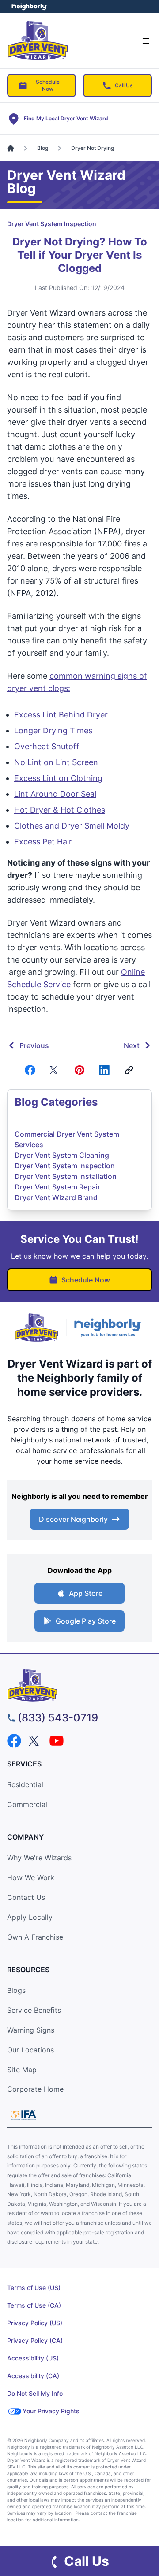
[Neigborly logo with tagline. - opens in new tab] (110, 1328)
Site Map (22, 2070)
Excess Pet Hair (43, 842)
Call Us (124, 85)
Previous (34, 1045)
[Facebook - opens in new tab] (14, 1741)
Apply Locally (30, 1917)
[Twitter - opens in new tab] (35, 1741)
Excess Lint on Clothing (58, 778)
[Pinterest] (79, 1070)
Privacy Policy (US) (35, 2323)
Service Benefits (34, 2010)
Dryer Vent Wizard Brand (56, 1197)
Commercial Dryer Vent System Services (67, 1139)
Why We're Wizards (39, 1858)
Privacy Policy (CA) (35, 2340)
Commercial (27, 1804)
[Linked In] (104, 1070)
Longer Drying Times (53, 730)
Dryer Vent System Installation (66, 1176)
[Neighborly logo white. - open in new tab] (29, 7)
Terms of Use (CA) (34, 2305)
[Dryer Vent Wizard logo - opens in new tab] (37, 1327)
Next (132, 1045)
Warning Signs (31, 2030)
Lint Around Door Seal (55, 794)
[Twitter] (55, 1070)
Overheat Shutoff (47, 746)
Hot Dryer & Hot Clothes (60, 810)
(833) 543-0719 (58, 1718)
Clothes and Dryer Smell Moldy (72, 826)
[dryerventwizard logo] (79, 1685)
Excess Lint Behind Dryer (61, 715)
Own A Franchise (35, 1937)
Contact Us (26, 1897)
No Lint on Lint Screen (56, 762)
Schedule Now (48, 85)
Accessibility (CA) (33, 2376)
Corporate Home (35, 2089)
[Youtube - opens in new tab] (57, 1741)
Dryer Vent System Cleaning (62, 1155)
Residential (25, 1784)
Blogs (16, 1990)
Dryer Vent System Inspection (52, 224)
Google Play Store (86, 1621)
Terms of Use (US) (34, 2288)
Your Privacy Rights (51, 2411)
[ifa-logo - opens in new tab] (23, 2115)
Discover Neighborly (73, 1519)
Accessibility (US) (33, 2358)
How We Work (31, 1877)
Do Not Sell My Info (35, 2393)
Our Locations (30, 2050)
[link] (129, 1070)
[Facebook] (30, 1070)
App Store (86, 1593)
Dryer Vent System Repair (57, 1187)
